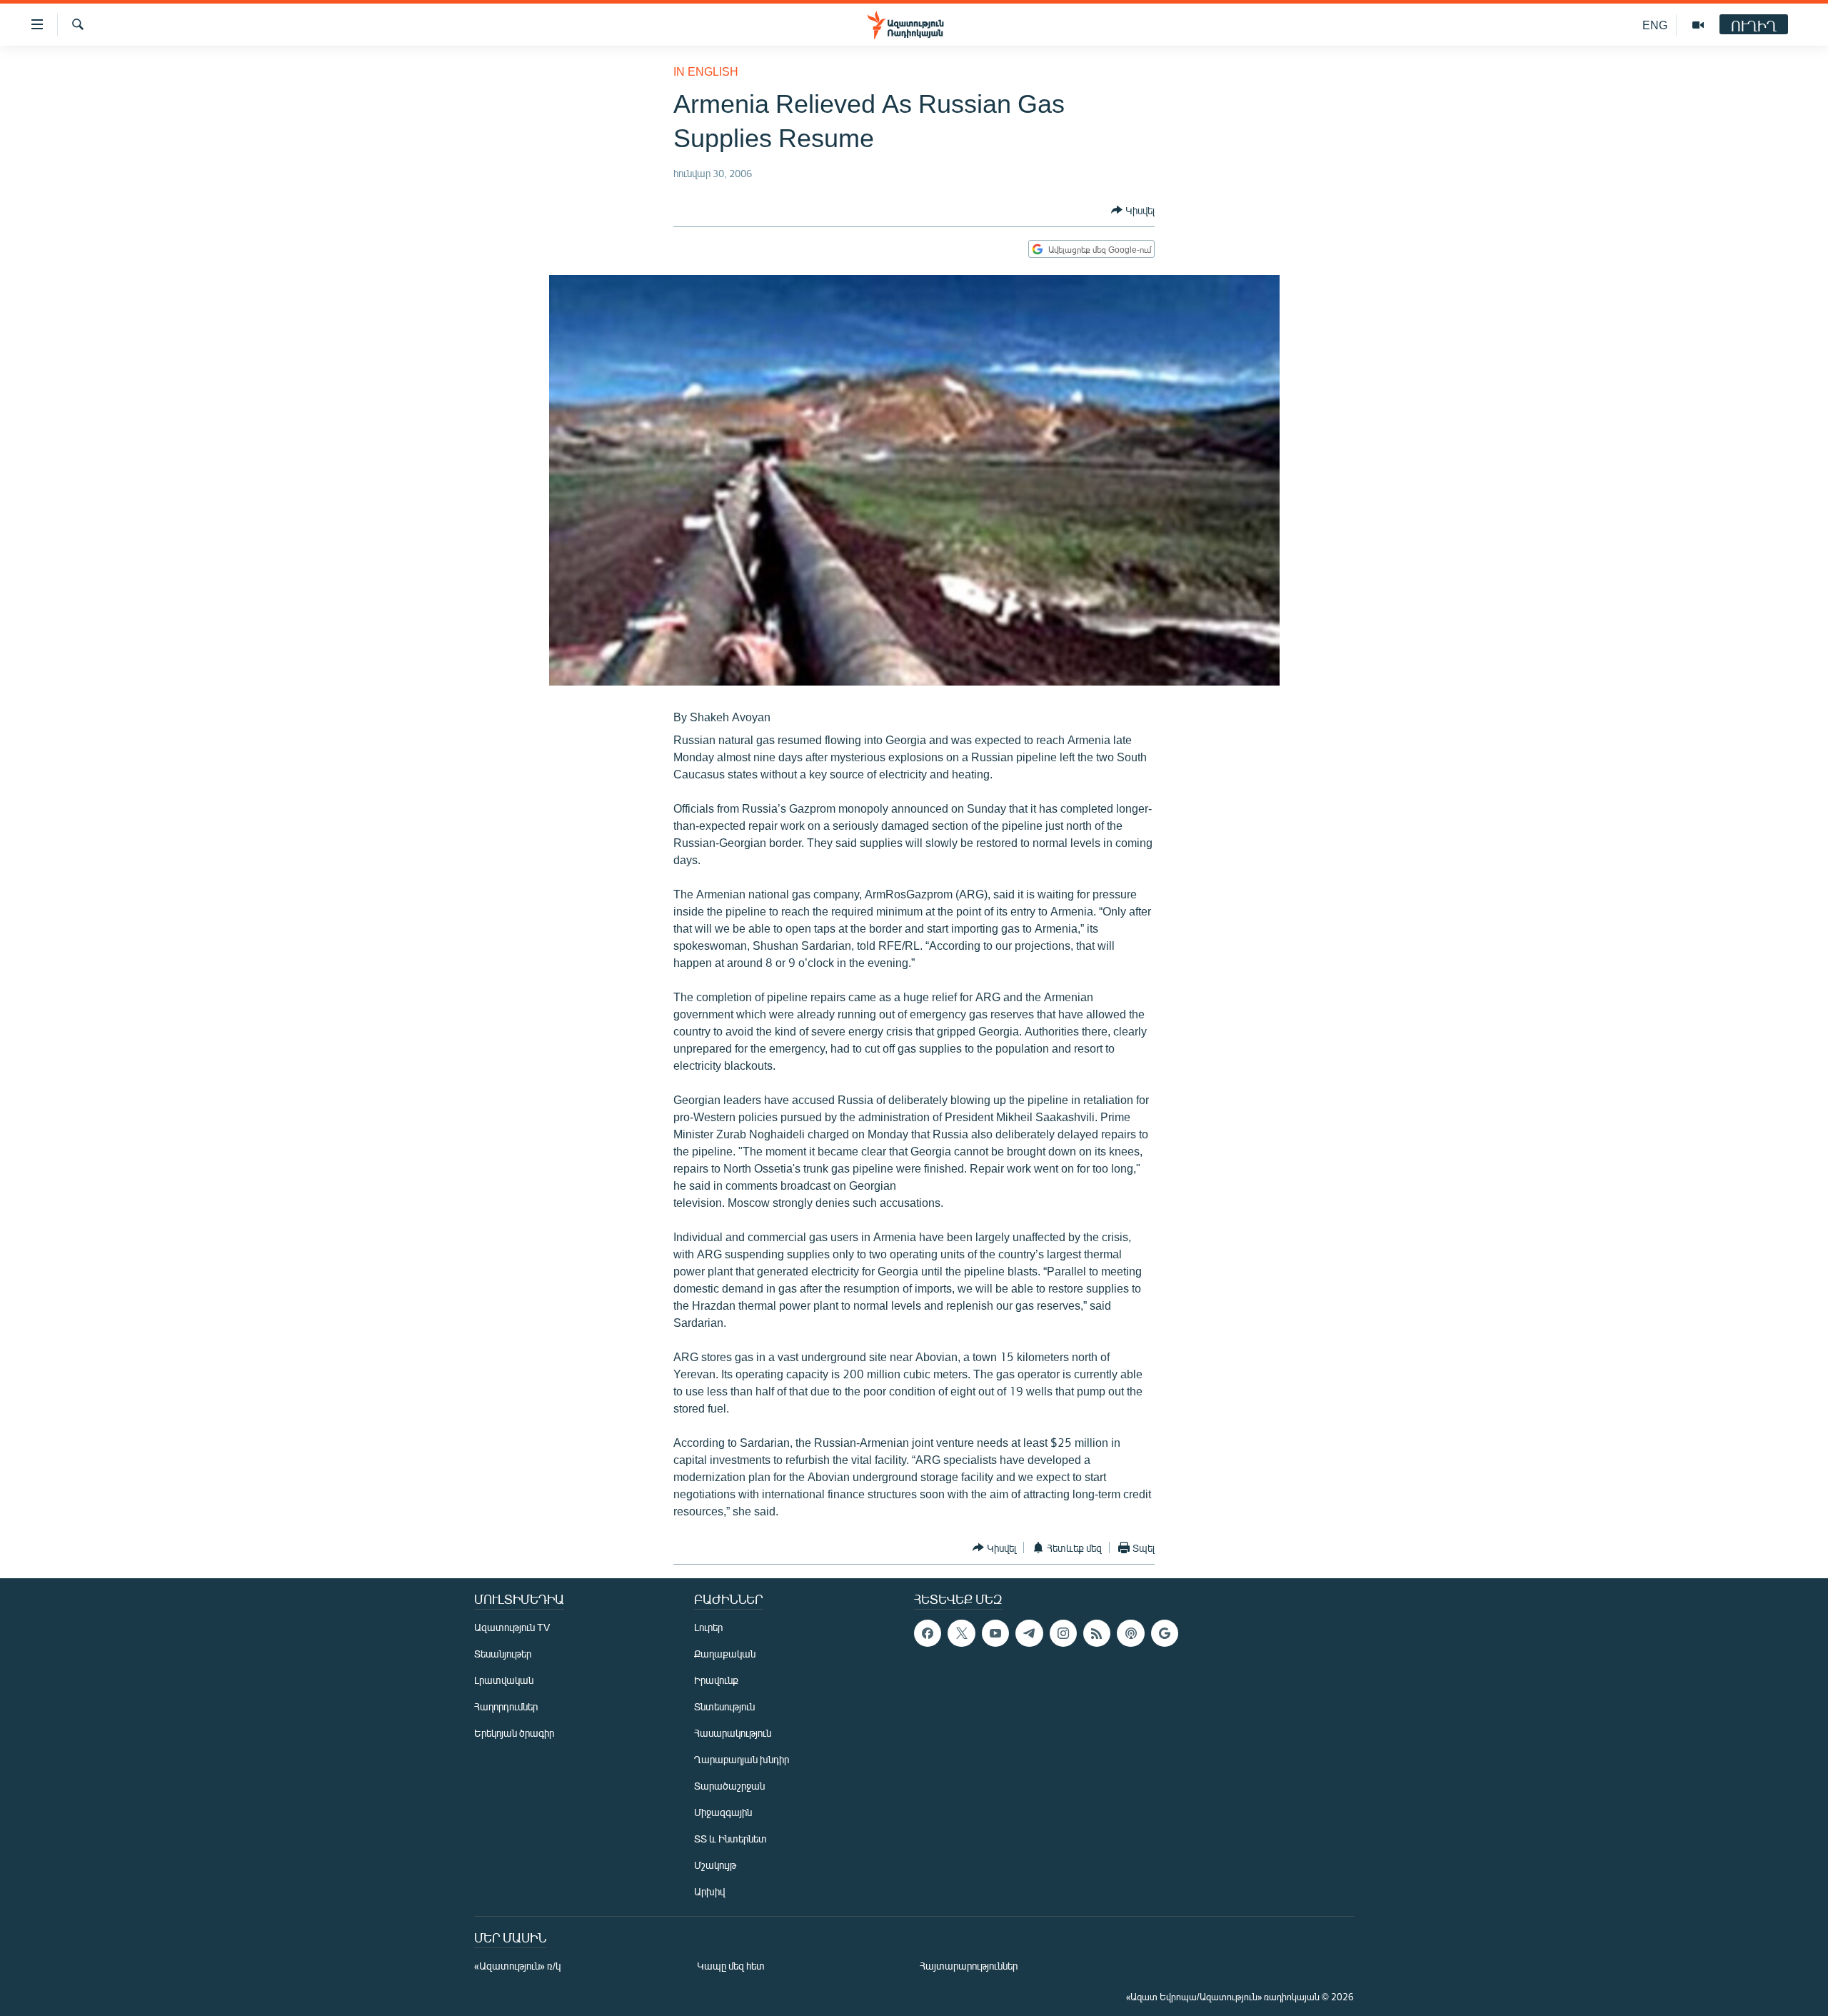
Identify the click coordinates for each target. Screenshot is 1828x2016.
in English (706, 71)
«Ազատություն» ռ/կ (517, 1966)
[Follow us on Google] (1165, 1633)
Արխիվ (709, 1891)
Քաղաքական (725, 1654)
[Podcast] (1130, 1633)
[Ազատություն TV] (1698, 25)
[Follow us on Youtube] (995, 1633)
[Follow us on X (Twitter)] (961, 1633)
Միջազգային (723, 1812)
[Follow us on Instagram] (1063, 1633)
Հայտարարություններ (969, 1966)
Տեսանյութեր (503, 1654)
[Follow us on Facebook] (928, 1633)
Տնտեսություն (724, 1706)
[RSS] (1097, 1633)
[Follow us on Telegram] (1029, 1633)
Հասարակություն (733, 1733)
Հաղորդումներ (506, 1706)
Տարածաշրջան (729, 1786)
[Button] (1133, 210)
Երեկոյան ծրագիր (514, 1733)
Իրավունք (716, 1680)
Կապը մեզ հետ (731, 1966)
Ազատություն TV (512, 1627)
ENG (1655, 25)
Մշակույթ (715, 1865)
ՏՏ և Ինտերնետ (730, 1839)
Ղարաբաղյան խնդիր (742, 1759)
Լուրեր (708, 1627)
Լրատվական (504, 1680)
